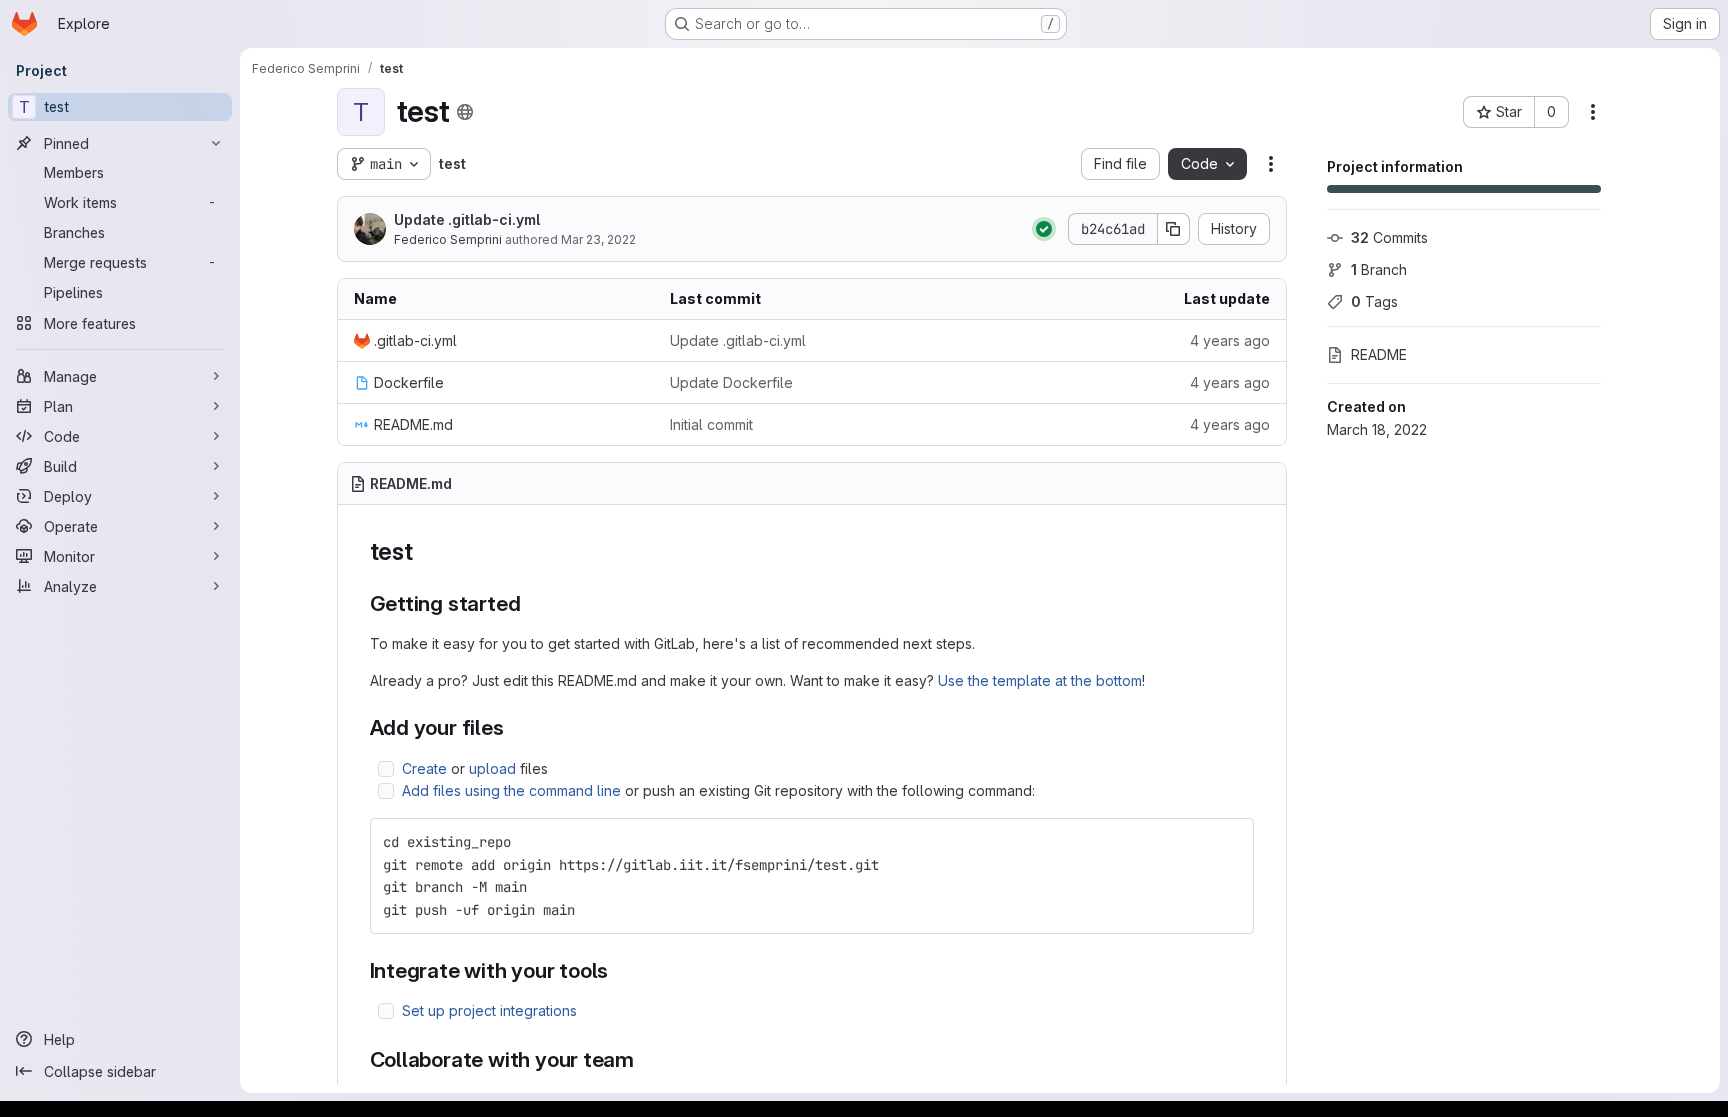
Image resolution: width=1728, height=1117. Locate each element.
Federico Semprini (448, 239)
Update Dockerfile (731, 382)
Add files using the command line (511, 790)
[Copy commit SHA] (1174, 229)
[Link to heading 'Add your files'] (515, 727)
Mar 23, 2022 (598, 239)
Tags (1374, 301)
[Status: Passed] (1044, 229)
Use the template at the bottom (1040, 680)
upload (492, 768)
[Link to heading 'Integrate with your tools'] (619, 970)
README (1379, 354)
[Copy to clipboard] (1230, 842)
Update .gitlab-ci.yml (467, 219)
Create (424, 768)
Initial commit (711, 424)
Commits (1389, 237)
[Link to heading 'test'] (426, 551)
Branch (1379, 269)
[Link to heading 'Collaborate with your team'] (645, 1059)
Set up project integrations (489, 1010)
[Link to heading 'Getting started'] (531, 603)
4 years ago (1230, 340)
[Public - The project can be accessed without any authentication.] (465, 112)
